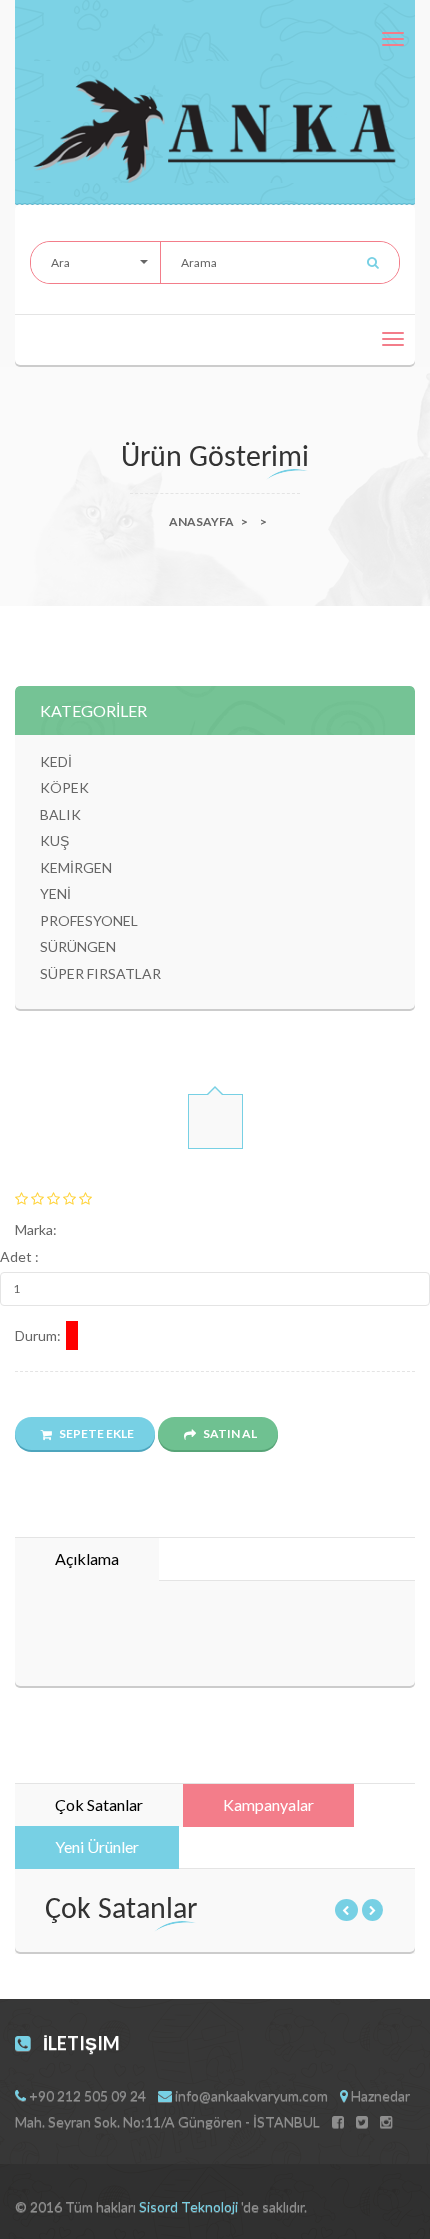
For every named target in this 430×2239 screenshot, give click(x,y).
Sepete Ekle (95, 1433)
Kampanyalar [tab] (268, 1804)
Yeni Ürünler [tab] (97, 1846)
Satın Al (229, 1433)
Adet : (19, 1256)
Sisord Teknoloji (190, 2206)
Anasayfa (201, 521)
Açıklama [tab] (87, 1558)
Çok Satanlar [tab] (99, 1804)
